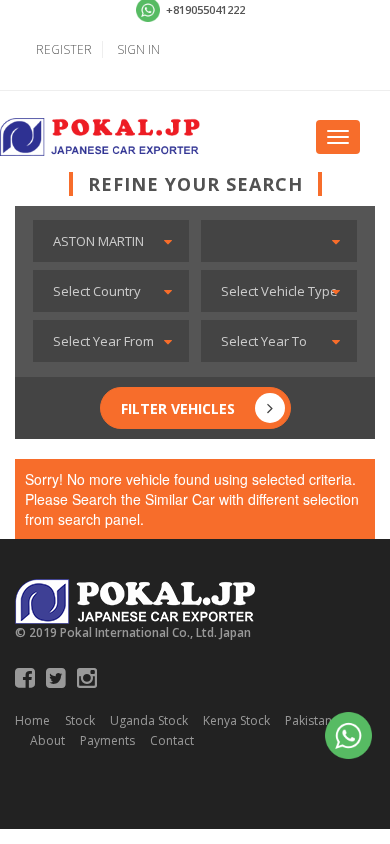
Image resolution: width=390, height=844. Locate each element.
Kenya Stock (236, 720)
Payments (107, 740)
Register (64, 49)
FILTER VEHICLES (178, 408)
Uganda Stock (149, 720)
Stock (80, 720)
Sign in (138, 49)
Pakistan (308, 720)
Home (32, 720)
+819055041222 (204, 9)
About (47, 740)
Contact (172, 740)
